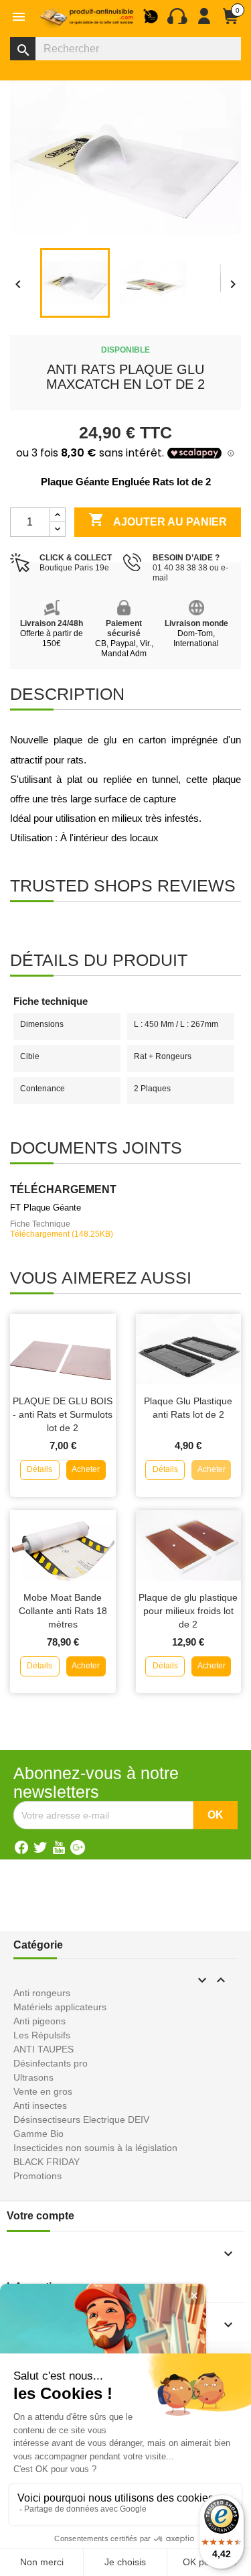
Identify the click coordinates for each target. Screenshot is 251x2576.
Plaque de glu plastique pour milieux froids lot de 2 (188, 1611)
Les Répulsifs (42, 2035)
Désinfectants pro (51, 2063)
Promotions (37, 2176)
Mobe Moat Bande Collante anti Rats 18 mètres (63, 1611)
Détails (39, 1469)
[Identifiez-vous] (204, 21)
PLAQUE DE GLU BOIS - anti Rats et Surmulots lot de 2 (63, 1414)
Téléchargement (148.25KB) (62, 1234)
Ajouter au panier (158, 519)
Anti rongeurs (42, 1993)
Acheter (86, 1469)
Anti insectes (40, 2105)
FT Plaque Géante (46, 1208)
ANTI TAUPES (44, 2049)
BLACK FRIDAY (47, 2162)
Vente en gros (43, 2091)
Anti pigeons (39, 2021)
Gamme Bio (38, 2134)
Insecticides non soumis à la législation (95, 2148)
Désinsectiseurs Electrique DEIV (81, 2120)
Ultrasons (33, 2077)
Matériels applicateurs (60, 2007)
